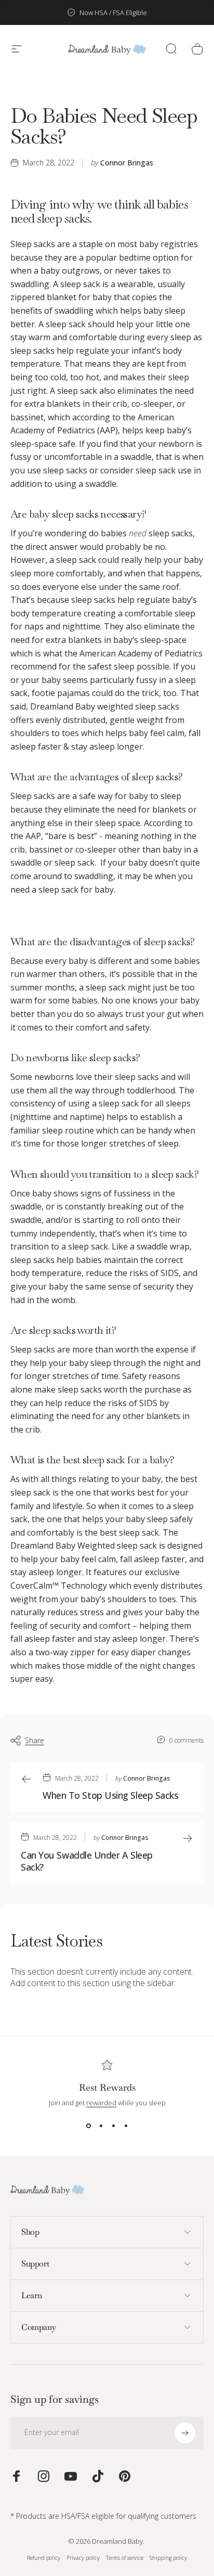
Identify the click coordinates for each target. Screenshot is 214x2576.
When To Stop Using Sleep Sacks (111, 1795)
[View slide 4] (126, 2126)
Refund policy (44, 2558)
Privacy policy (83, 2558)
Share (35, 1740)
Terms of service (125, 2558)
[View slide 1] (88, 2126)
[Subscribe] (185, 2433)
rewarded (101, 2103)
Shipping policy (168, 2558)
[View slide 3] (113, 2126)
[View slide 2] (101, 2126)
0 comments (186, 1740)
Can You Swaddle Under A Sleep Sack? (87, 1861)
